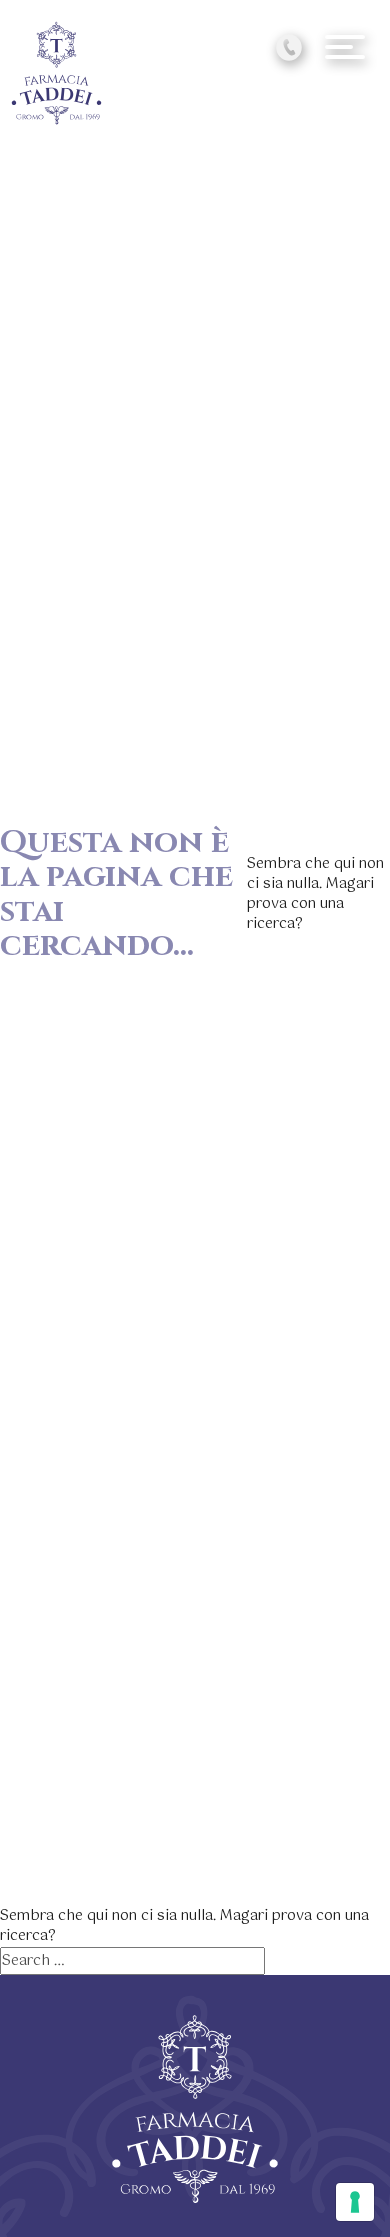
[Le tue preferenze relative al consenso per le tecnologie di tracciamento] (355, 2202)
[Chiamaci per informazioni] (289, 49)
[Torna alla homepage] (57, 74)
